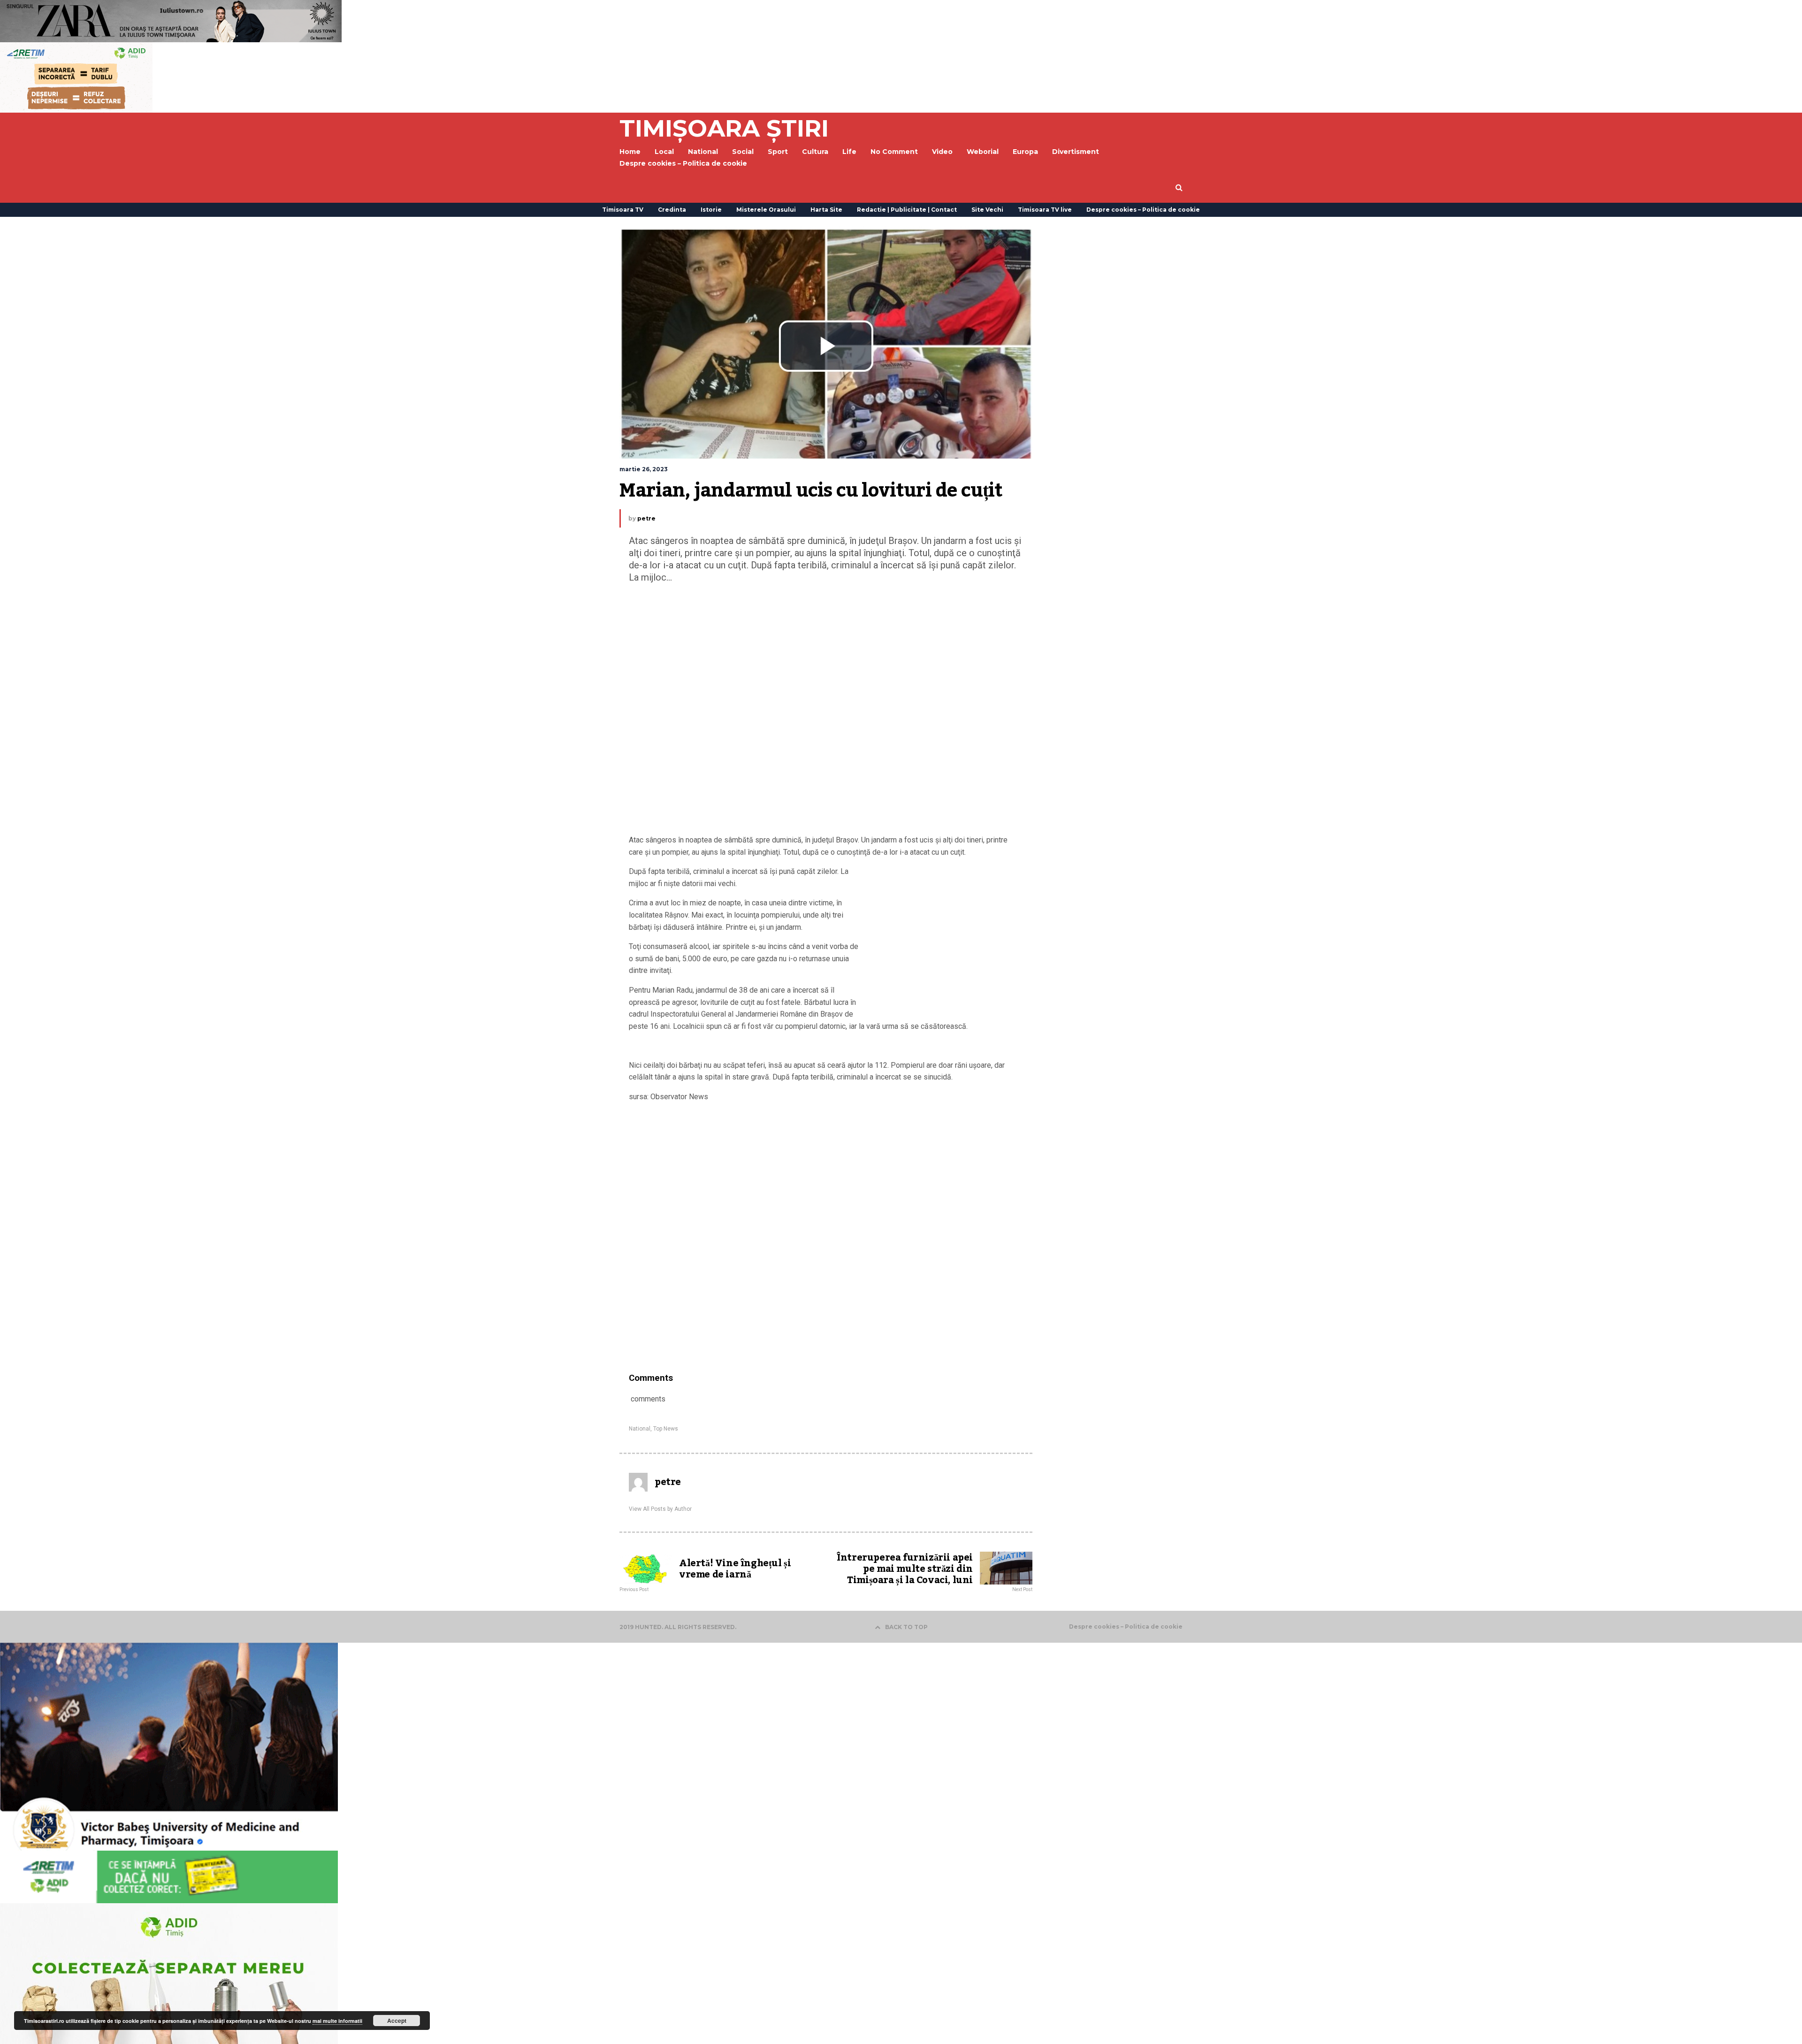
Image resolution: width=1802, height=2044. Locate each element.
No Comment (894, 152)
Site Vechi (987, 210)
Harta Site (826, 210)
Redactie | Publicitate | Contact (907, 210)
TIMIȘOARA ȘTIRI (724, 128)
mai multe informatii (337, 2021)
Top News (666, 1429)
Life (849, 152)
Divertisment (1076, 152)
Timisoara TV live (1045, 210)
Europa (1025, 152)
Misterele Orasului (766, 210)
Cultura (815, 152)
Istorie (711, 210)
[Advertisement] (826, 711)
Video (942, 152)
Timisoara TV (623, 210)
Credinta (672, 210)
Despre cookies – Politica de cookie (683, 163)
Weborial (983, 152)
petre (646, 518)
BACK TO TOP (906, 1627)
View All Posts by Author (660, 1509)
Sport (778, 152)
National (640, 1429)
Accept (397, 2021)
